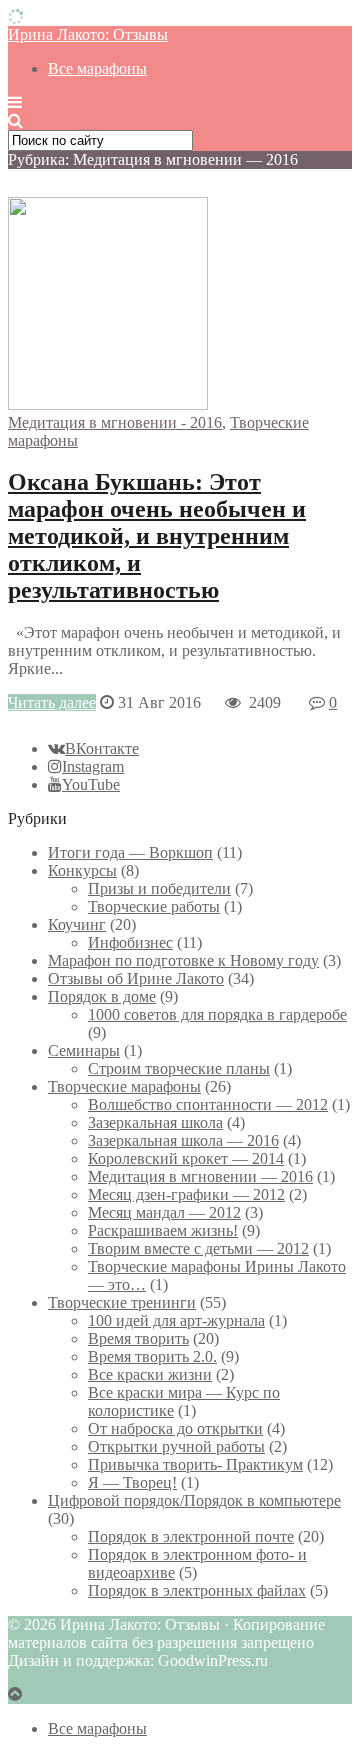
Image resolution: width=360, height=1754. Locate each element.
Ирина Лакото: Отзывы (88, 34)
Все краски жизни (150, 1374)
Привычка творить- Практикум (195, 1464)
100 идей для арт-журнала (176, 1320)
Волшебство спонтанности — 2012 (208, 1104)
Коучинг (77, 924)
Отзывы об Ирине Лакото (136, 978)
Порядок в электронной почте (191, 1536)
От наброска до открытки (175, 1428)
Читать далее (52, 702)
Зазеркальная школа (155, 1122)
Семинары (84, 1050)
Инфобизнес (130, 942)
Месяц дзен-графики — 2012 (186, 1194)
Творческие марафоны (124, 1086)
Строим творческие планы (179, 1068)
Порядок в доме (102, 996)
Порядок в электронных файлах (197, 1590)
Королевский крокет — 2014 (186, 1158)
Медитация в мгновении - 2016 (115, 422)
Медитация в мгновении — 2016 (200, 1176)
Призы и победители (159, 888)
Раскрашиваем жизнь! (163, 1230)
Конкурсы (82, 870)
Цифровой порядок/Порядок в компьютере (194, 1500)
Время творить (138, 1338)
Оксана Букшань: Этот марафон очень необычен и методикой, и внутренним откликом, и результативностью (157, 536)
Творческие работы (154, 906)
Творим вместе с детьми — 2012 (198, 1248)
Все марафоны (97, 68)
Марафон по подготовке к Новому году (183, 960)
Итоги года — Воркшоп (130, 852)
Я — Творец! (132, 1482)
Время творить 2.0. (152, 1356)
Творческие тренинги (122, 1302)
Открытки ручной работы (176, 1446)
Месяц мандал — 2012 (164, 1212)
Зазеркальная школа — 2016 (183, 1140)
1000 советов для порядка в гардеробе (217, 1014)
